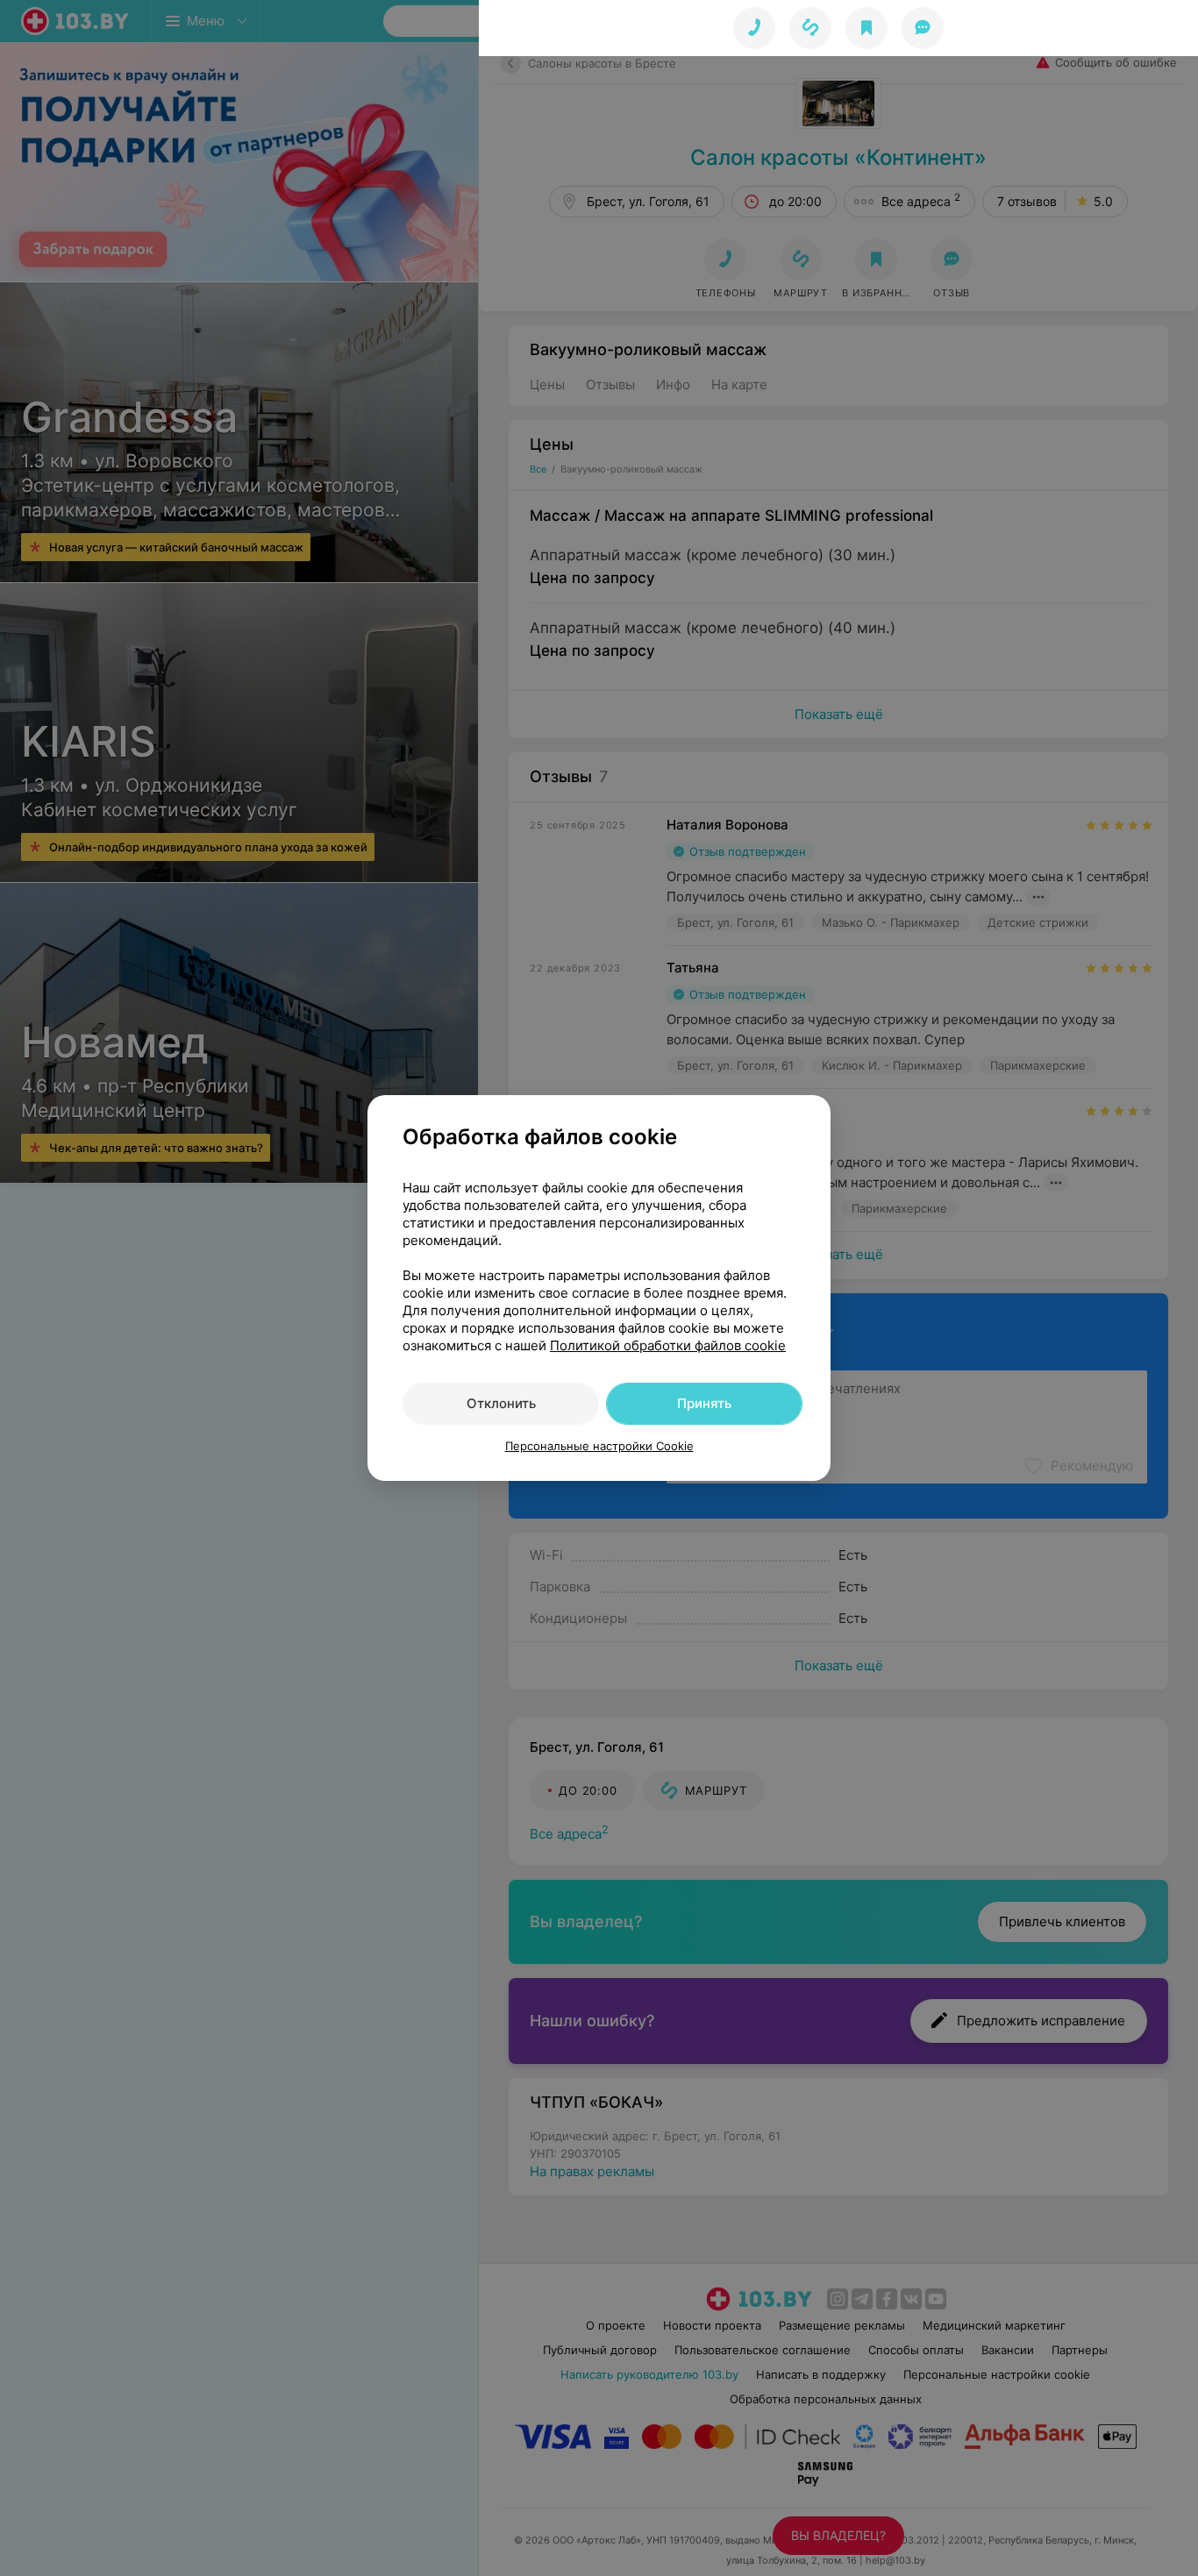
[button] (810, 28)
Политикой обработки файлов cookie (668, 1345)
